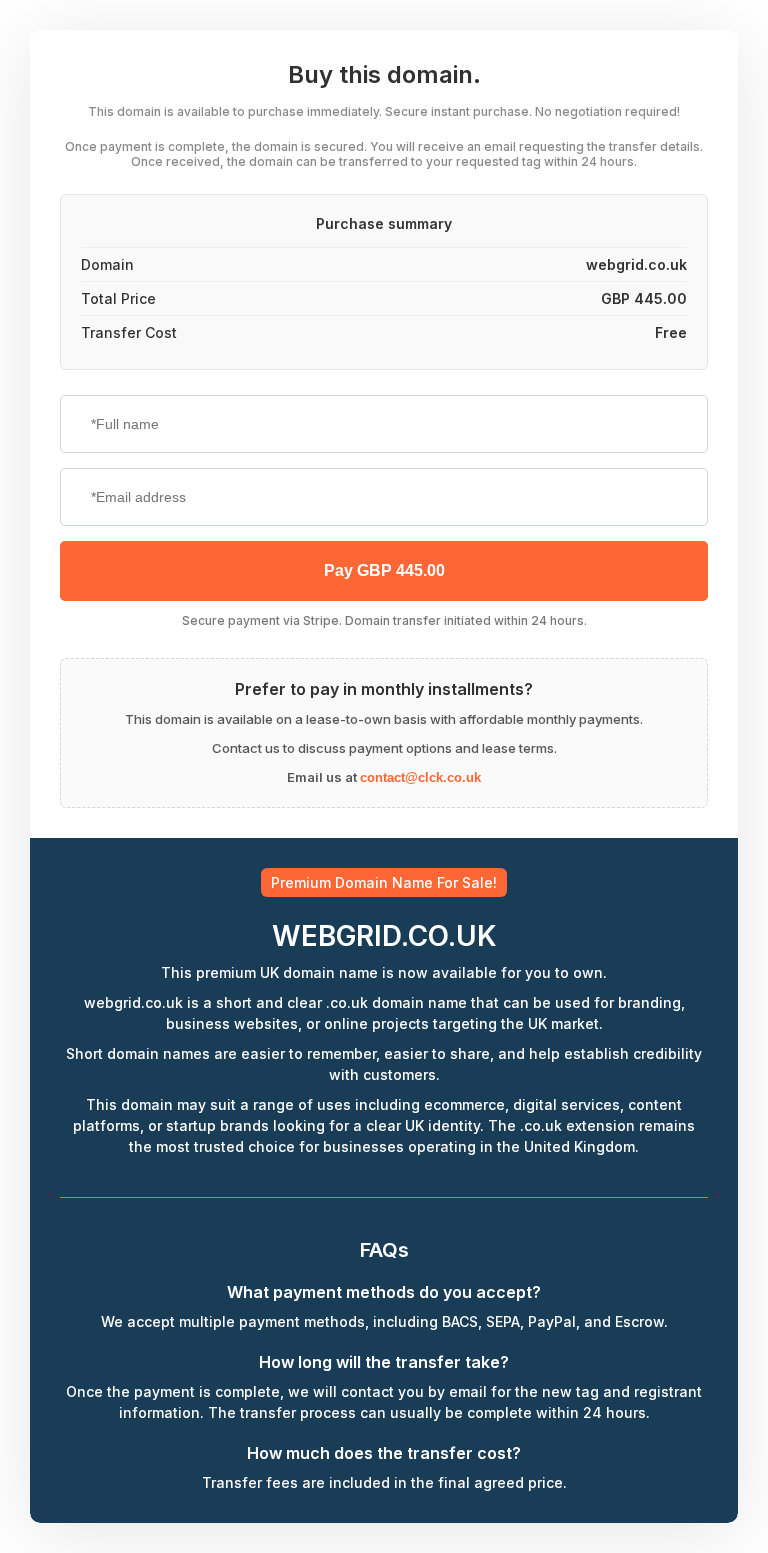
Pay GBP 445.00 (384, 570)
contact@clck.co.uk (420, 777)
